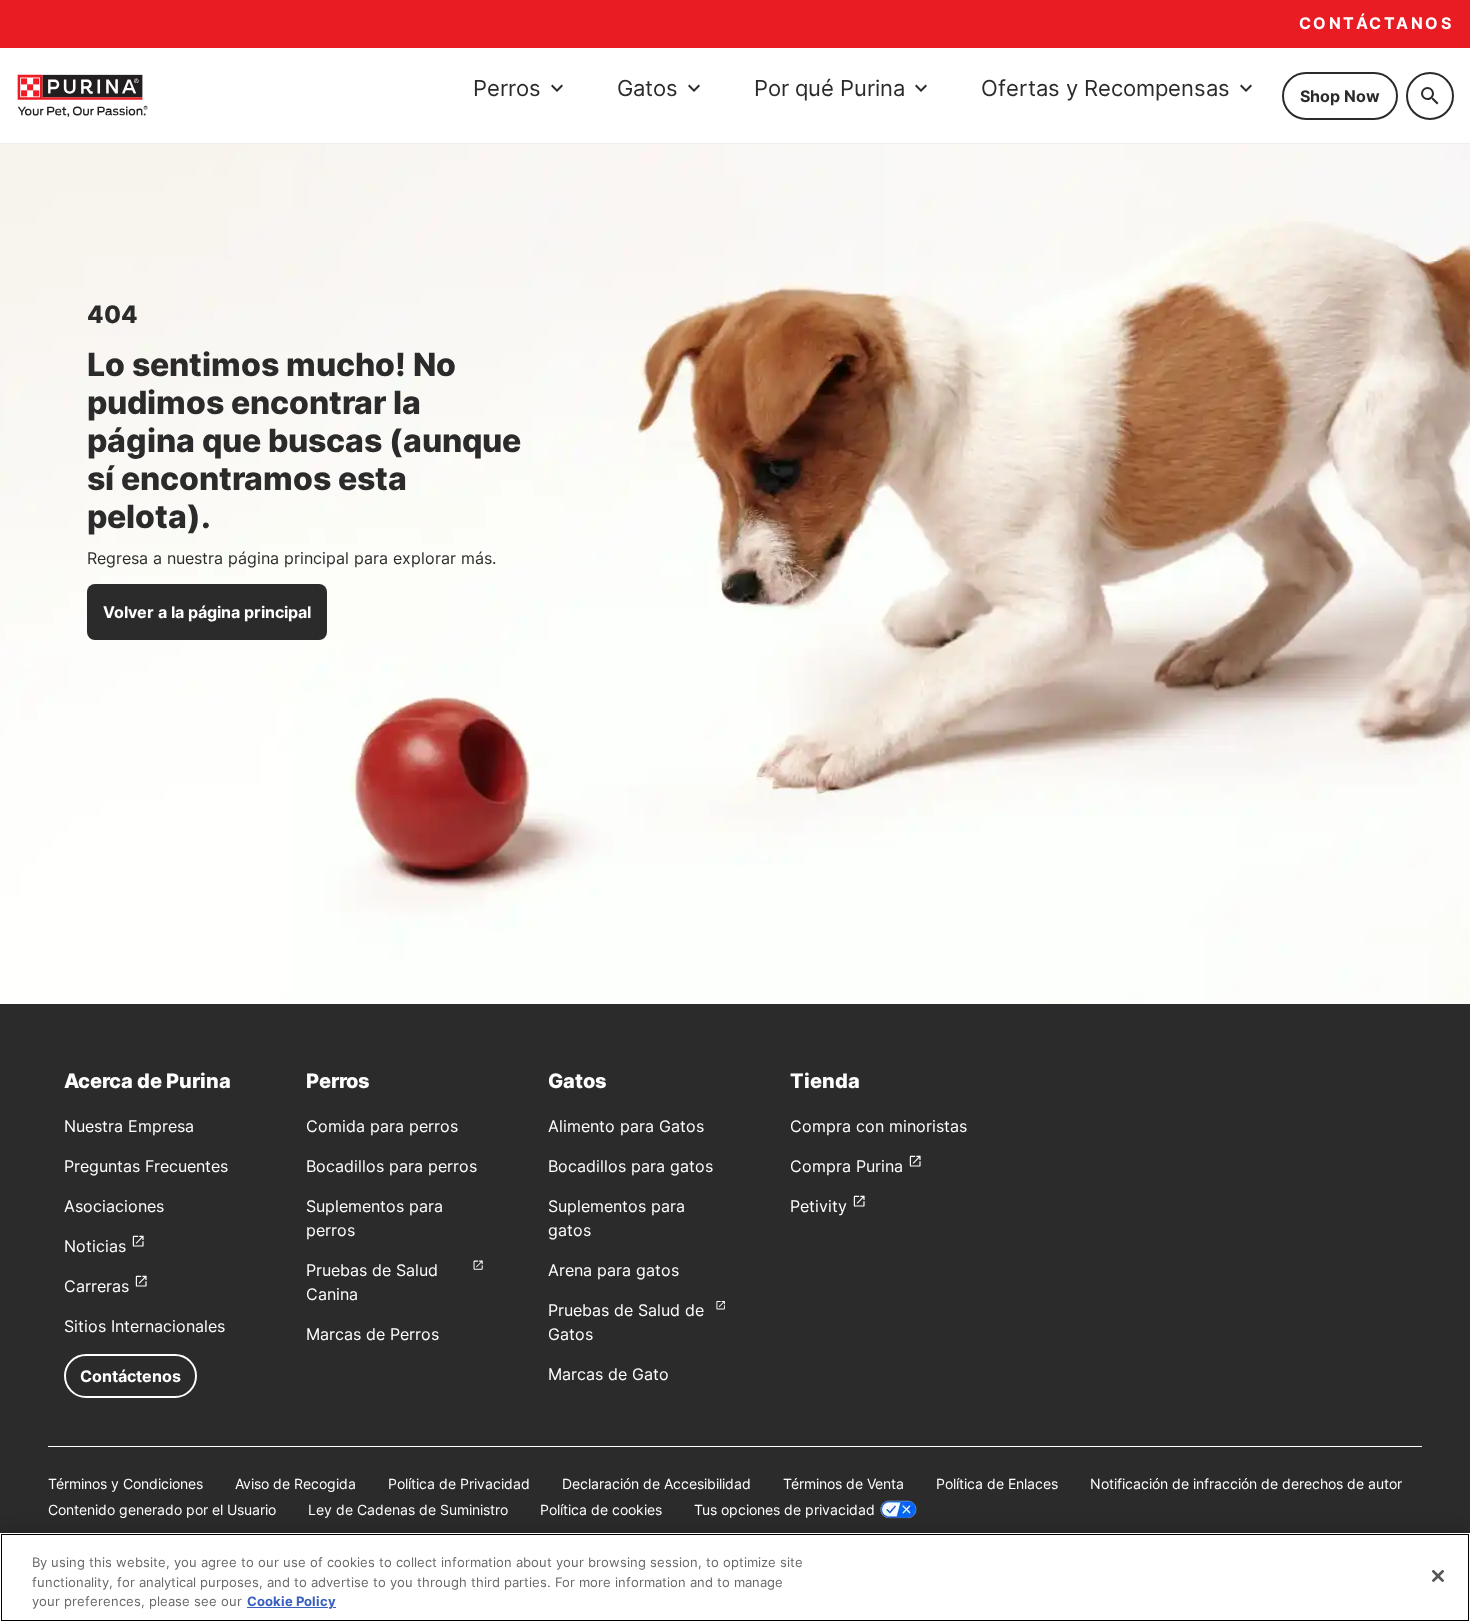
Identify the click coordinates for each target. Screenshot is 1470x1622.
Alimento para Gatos (626, 1126)
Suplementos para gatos (616, 1218)
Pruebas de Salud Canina (372, 1282)
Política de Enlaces (997, 1483)
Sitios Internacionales (144, 1326)
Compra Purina (846, 1166)
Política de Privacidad (459, 1483)
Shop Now (1340, 96)
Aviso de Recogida (295, 1483)
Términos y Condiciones (125, 1483)
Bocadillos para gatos (630, 1166)
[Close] (1438, 1576)
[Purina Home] (82, 95)
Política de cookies (601, 1509)
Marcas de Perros (372, 1334)
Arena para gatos (613, 1270)
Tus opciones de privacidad (784, 1509)
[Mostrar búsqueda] (1430, 96)
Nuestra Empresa (129, 1126)
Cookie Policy (291, 1601)
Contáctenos (130, 1376)
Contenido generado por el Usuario (162, 1509)
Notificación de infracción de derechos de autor (1246, 1483)
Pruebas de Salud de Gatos (626, 1322)
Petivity (818, 1206)
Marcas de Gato (608, 1374)
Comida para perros (382, 1126)
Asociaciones (114, 1206)
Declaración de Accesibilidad (656, 1483)
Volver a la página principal (207, 612)
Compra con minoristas (878, 1126)
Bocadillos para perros (391, 1166)
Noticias (95, 1246)
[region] (735, 1577)
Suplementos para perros (374, 1218)
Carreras (96, 1286)
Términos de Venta (843, 1483)
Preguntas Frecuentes (146, 1166)
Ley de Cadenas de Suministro (408, 1509)
